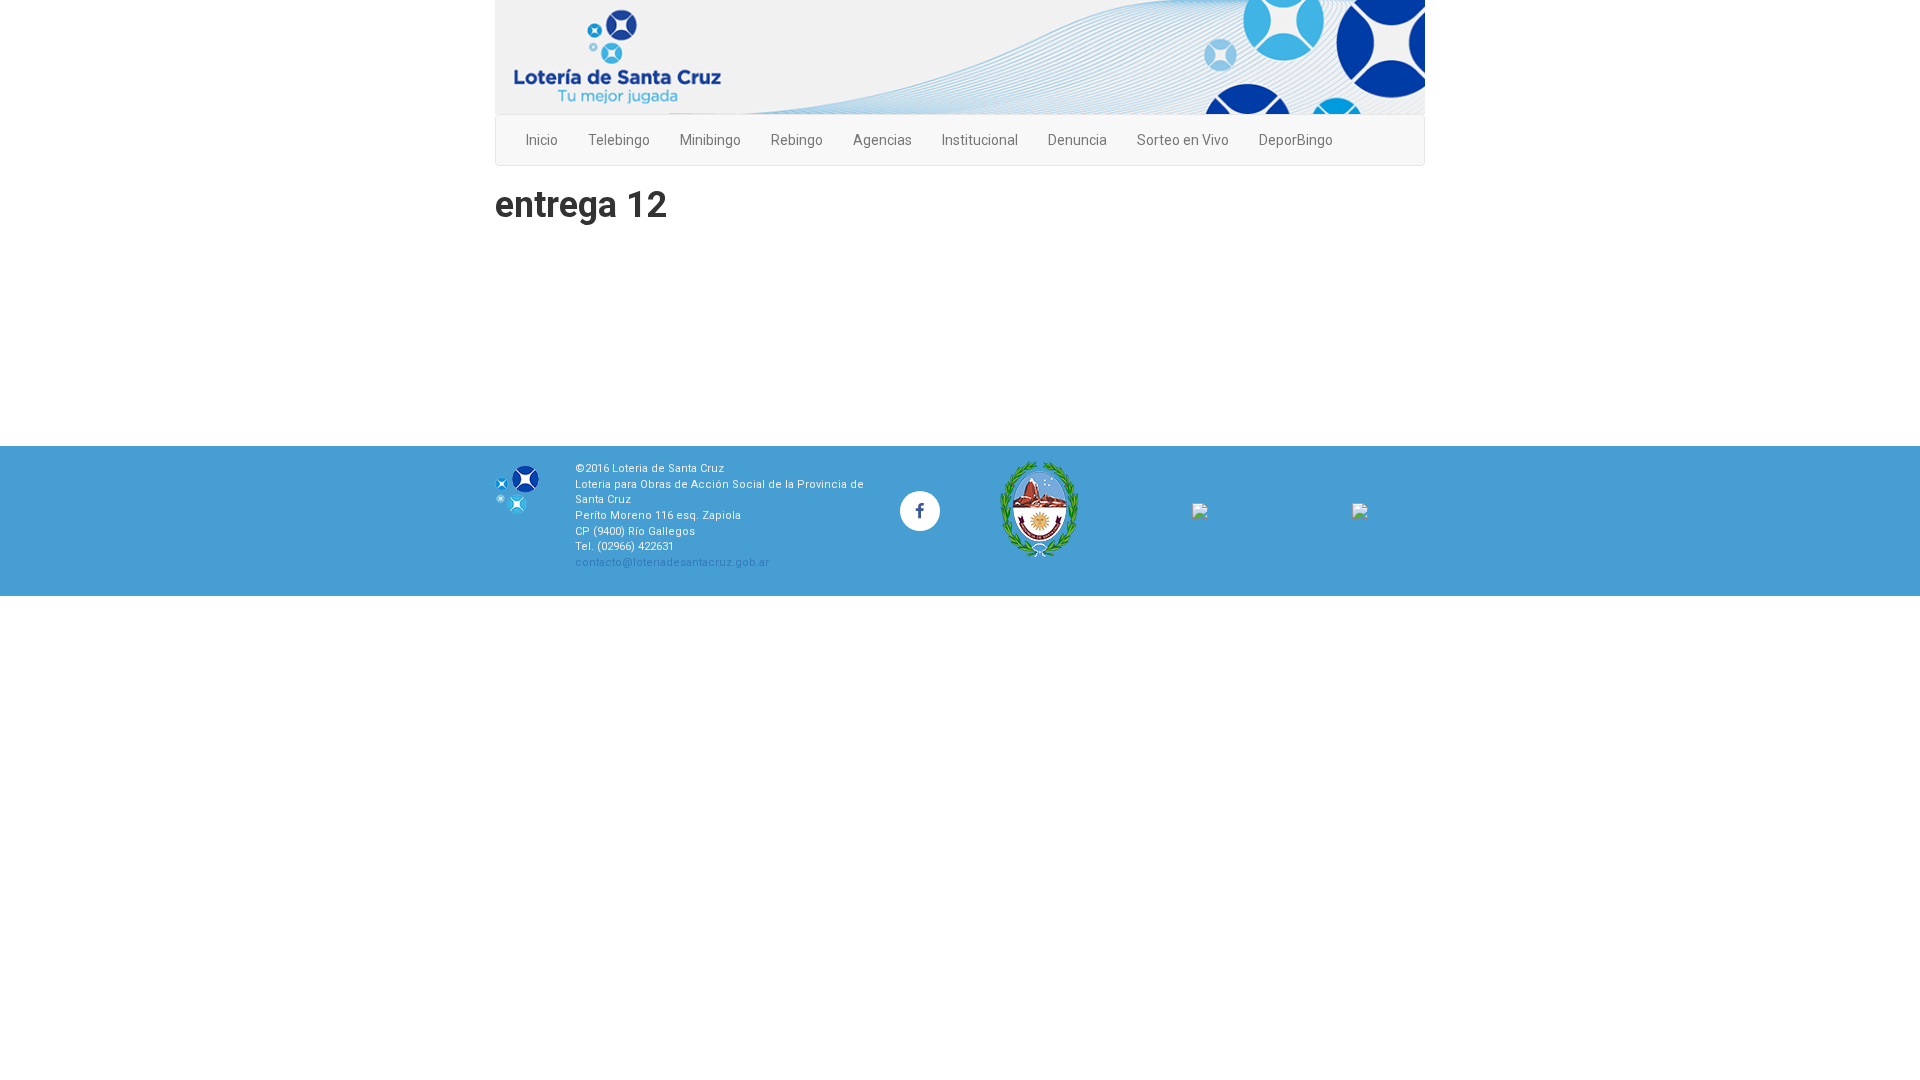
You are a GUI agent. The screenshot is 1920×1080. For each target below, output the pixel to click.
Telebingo (619, 140)
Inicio (542, 140)
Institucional (980, 140)
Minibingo (710, 140)
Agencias (882, 140)
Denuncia (1077, 140)
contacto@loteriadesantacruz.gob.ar (672, 562)
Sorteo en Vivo (1183, 140)
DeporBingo (1296, 140)
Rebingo (797, 140)
